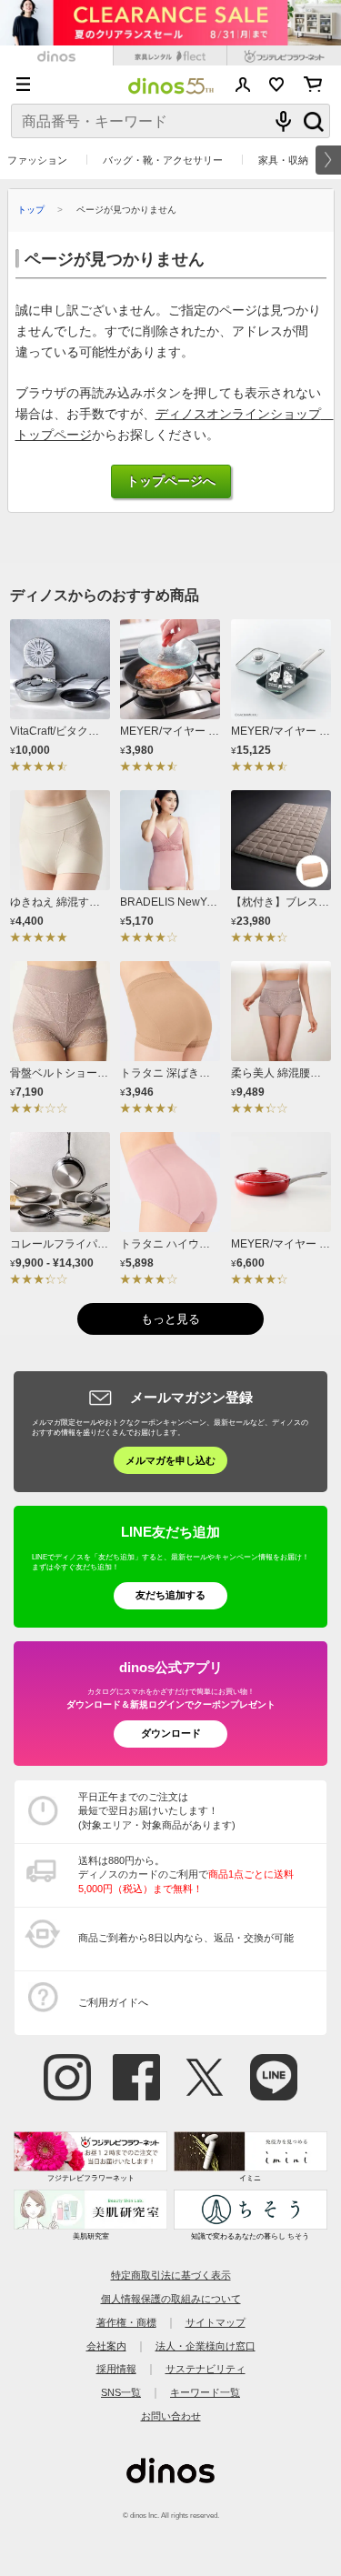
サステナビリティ (206, 2369)
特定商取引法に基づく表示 (171, 2275)
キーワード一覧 (205, 2392)
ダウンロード (171, 1733)
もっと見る (170, 1319)
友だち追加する (170, 1595)
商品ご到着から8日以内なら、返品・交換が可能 (186, 1938)
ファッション (37, 160)
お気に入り (277, 85)
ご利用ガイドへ (113, 2002)
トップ (31, 210)
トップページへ (171, 481)
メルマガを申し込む (170, 1460)
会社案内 (106, 2346)
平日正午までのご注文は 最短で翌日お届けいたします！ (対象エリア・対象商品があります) (157, 1811)
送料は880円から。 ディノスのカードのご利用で (186, 1874)
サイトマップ (216, 2322)
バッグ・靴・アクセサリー (163, 160)
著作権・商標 (126, 2322)
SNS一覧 (121, 2392)
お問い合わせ (171, 2416)
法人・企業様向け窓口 (206, 2346)
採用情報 (116, 2369)
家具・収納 (283, 160)
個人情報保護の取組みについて (171, 2299)
